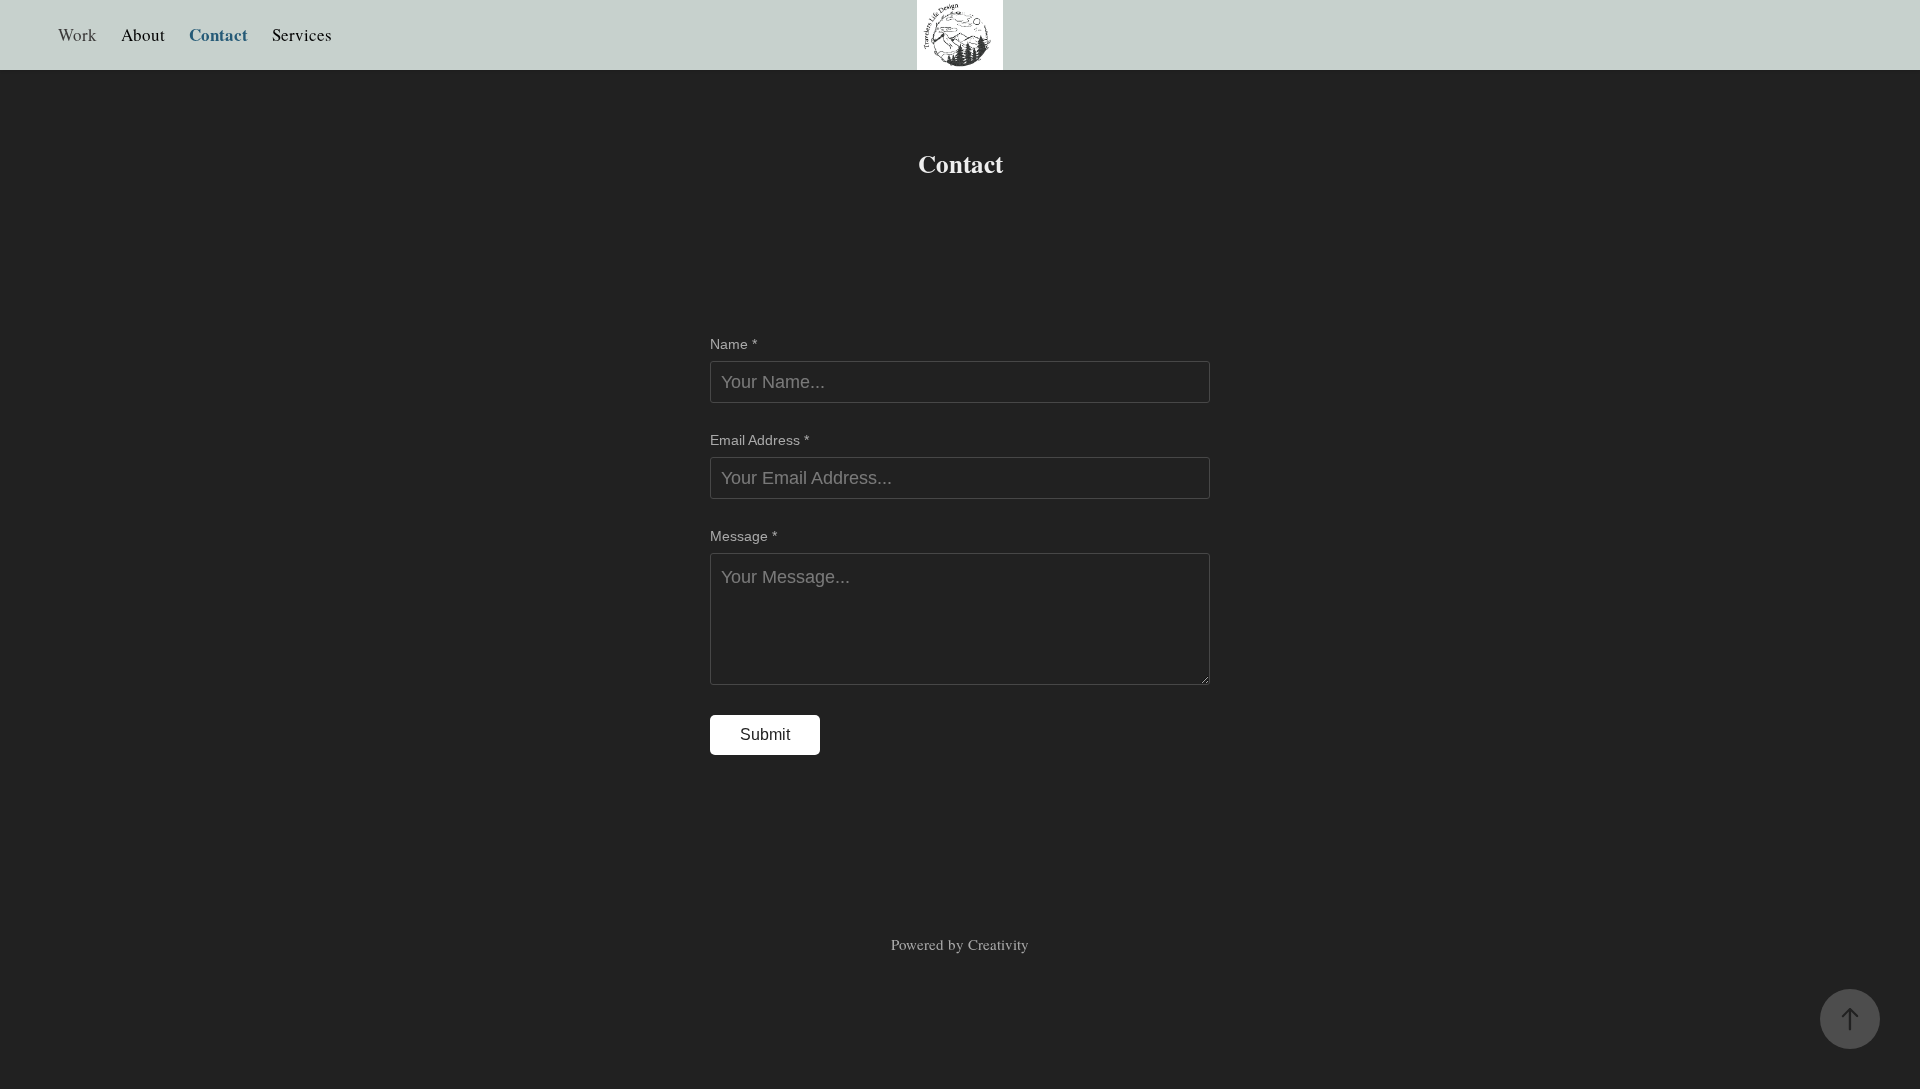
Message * (743, 536)
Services (302, 34)
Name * (733, 344)
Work (77, 34)
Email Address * (759, 440)
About (143, 34)
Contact (218, 34)
